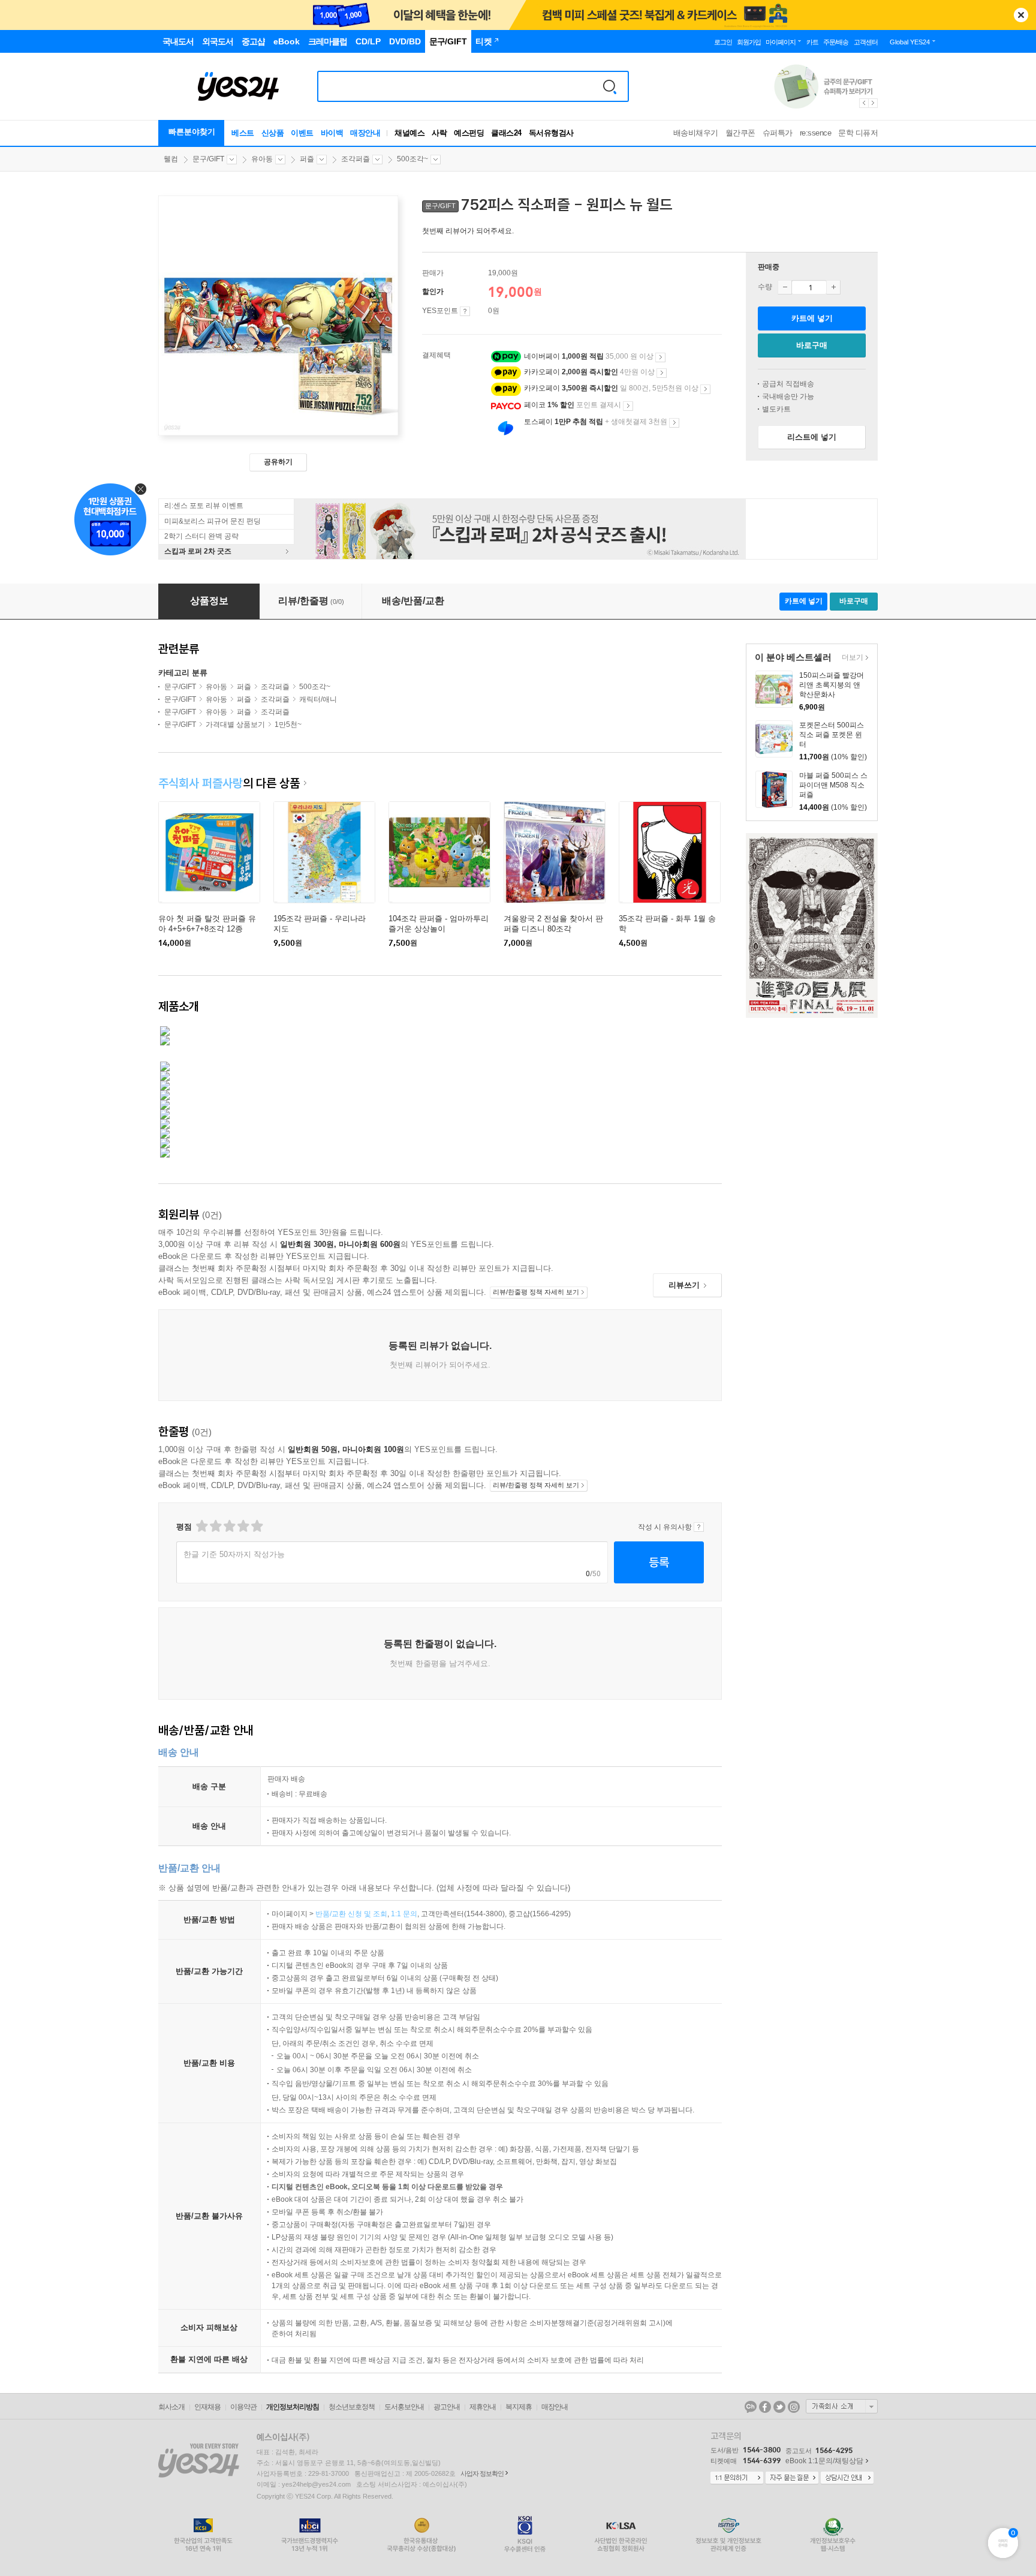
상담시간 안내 (847, 2478)
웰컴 (171, 159)
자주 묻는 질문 (792, 2478)
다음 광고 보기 (874, 103)
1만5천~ (288, 725)
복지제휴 (519, 2407)
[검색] (610, 86)
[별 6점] (229, 1526)
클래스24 (506, 133)
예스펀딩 (469, 133)
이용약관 (243, 2407)
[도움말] (465, 311)
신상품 (273, 133)
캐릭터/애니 (318, 699)
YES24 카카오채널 (751, 2407)
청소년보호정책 (352, 2407)
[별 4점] (215, 1526)
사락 (439, 133)
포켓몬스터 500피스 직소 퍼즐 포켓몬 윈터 (832, 735)
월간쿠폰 (740, 133)
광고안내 (447, 2407)
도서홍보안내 (404, 2407)
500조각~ (412, 159)
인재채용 (207, 2407)
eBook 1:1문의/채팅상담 (824, 2461)
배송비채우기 (696, 133)
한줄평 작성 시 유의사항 (699, 1527)
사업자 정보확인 (482, 2473)
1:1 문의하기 (737, 2478)
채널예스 (409, 133)
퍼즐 (307, 159)
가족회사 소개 (842, 2406)
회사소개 (171, 2407)
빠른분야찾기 (192, 132)
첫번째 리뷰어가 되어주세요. (468, 231)
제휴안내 (483, 2407)
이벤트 (302, 133)
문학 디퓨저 (858, 133)
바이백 (332, 133)
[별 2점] (201, 1526)
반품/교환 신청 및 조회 (351, 1914)
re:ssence (816, 133)
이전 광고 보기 (863, 103)
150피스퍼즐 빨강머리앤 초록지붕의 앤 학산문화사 (832, 685)
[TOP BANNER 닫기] (1021, 15)
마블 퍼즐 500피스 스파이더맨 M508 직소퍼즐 (833, 785)
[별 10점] (256, 1526)
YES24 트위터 (779, 2407)
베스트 (243, 133)
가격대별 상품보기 (235, 725)
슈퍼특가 (778, 133)
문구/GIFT (208, 159)
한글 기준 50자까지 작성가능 (234, 1554)
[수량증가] (833, 287)
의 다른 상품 (229, 783)
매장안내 (365, 133)
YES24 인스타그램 (794, 2407)
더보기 (851, 658)
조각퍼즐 (356, 159)
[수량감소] (785, 287)
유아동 (262, 159)
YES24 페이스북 (765, 2407)
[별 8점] (243, 1526)
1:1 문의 (404, 1914)
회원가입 (749, 42)
